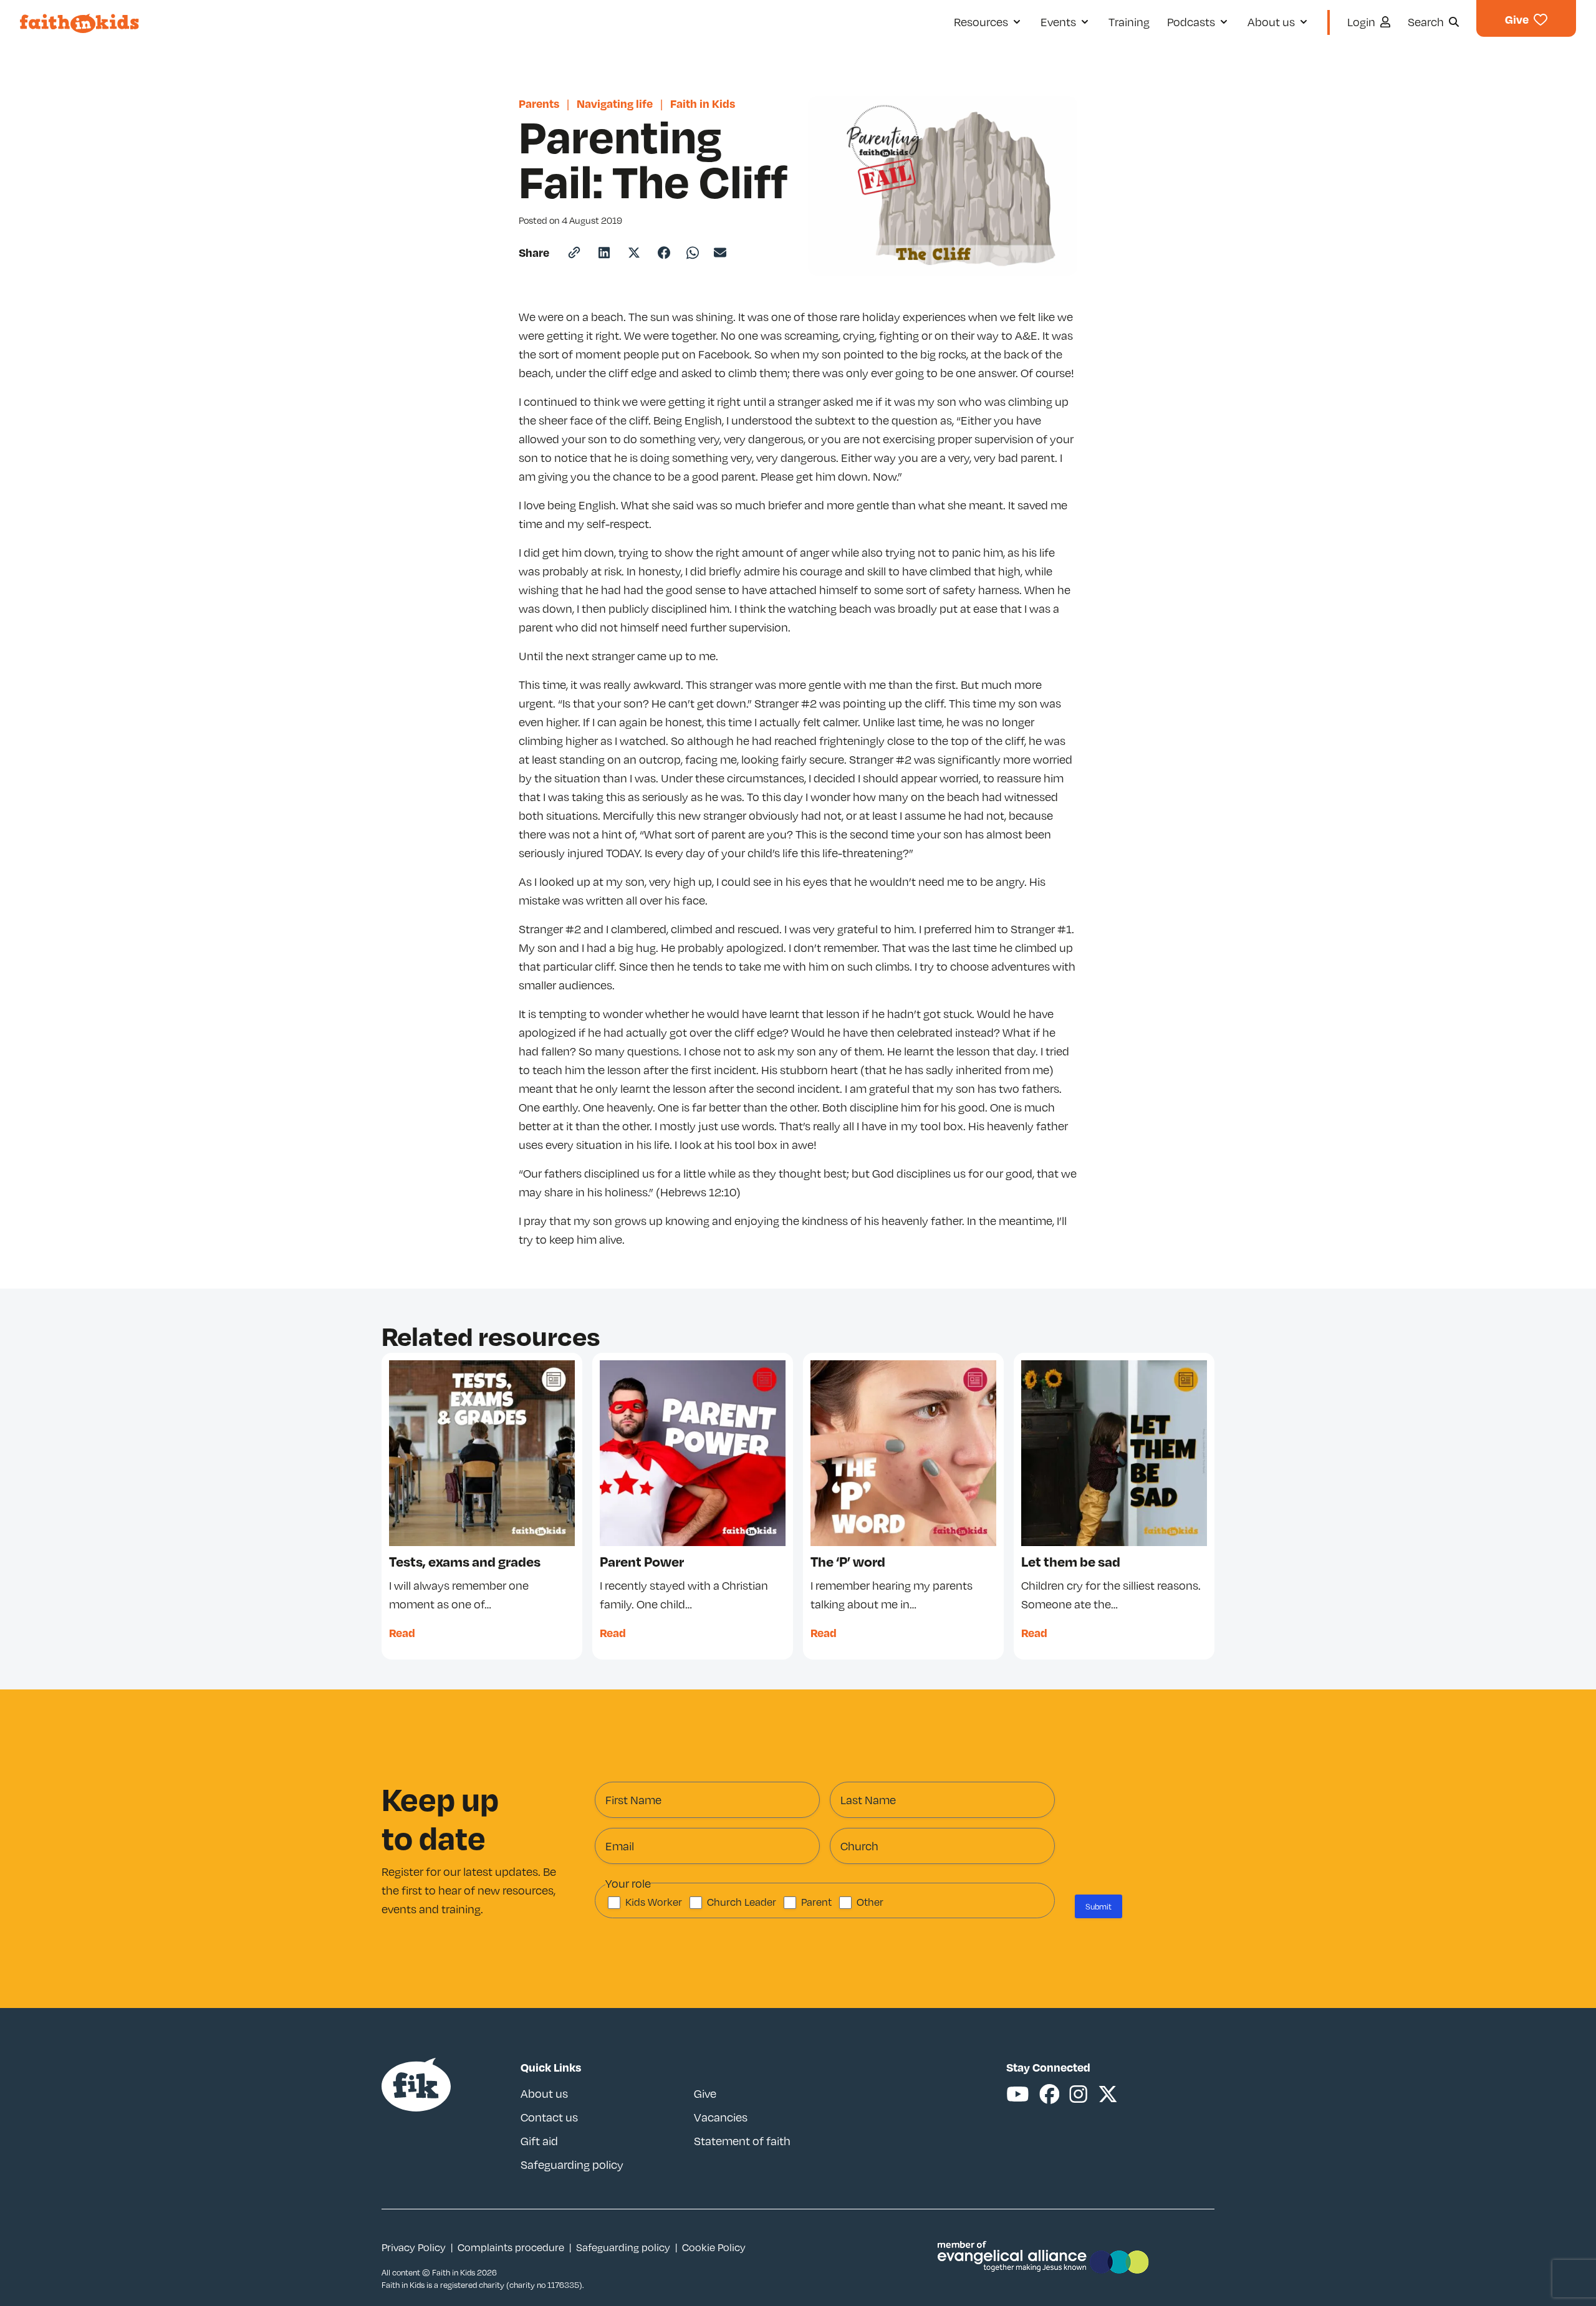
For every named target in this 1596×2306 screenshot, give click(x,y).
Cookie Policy (714, 2247)
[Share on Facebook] (664, 252)
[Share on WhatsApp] (693, 253)
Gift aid (539, 2141)
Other (870, 1902)
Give (705, 2093)
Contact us (549, 2117)
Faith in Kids (703, 103)
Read (402, 1632)
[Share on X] (634, 252)
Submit (1098, 1906)
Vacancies (721, 2117)
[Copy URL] (574, 252)
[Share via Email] (720, 252)
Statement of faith (742, 2141)
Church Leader (742, 1902)
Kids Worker (654, 1902)
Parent (816, 1902)
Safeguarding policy (572, 2164)
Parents (539, 103)
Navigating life (615, 103)
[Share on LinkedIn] (604, 252)
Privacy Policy (414, 2247)
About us (544, 2093)
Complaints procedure (511, 2247)
